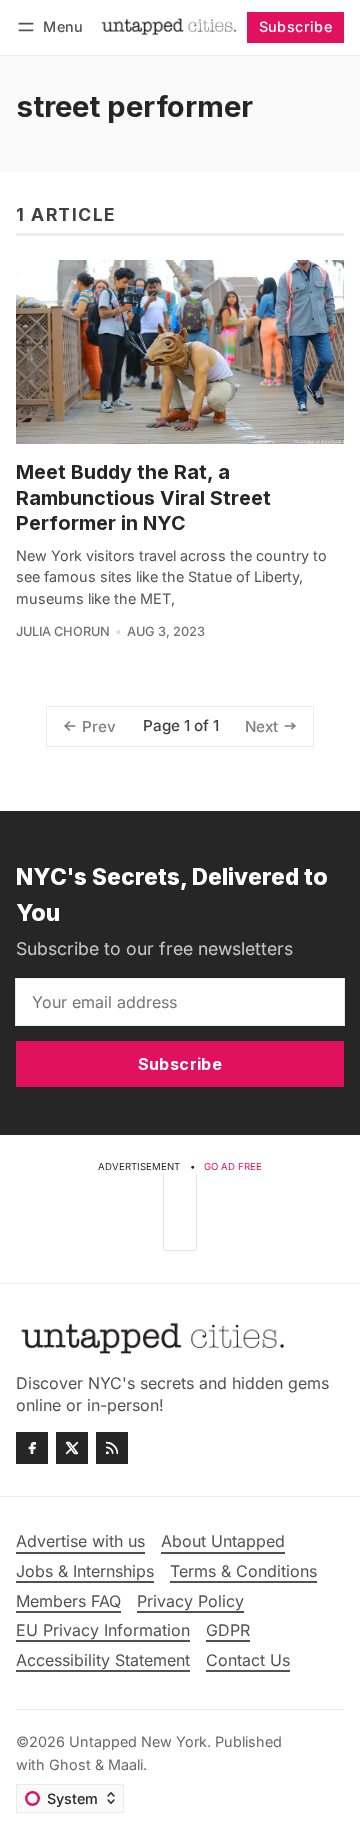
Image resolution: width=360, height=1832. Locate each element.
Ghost (70, 1764)
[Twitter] (72, 1448)
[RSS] (112, 1448)
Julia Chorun (63, 631)
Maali (125, 1764)
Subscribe (296, 26)
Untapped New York (138, 1741)
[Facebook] (32, 1448)
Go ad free (233, 1166)
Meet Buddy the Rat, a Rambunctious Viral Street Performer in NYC (143, 497)
